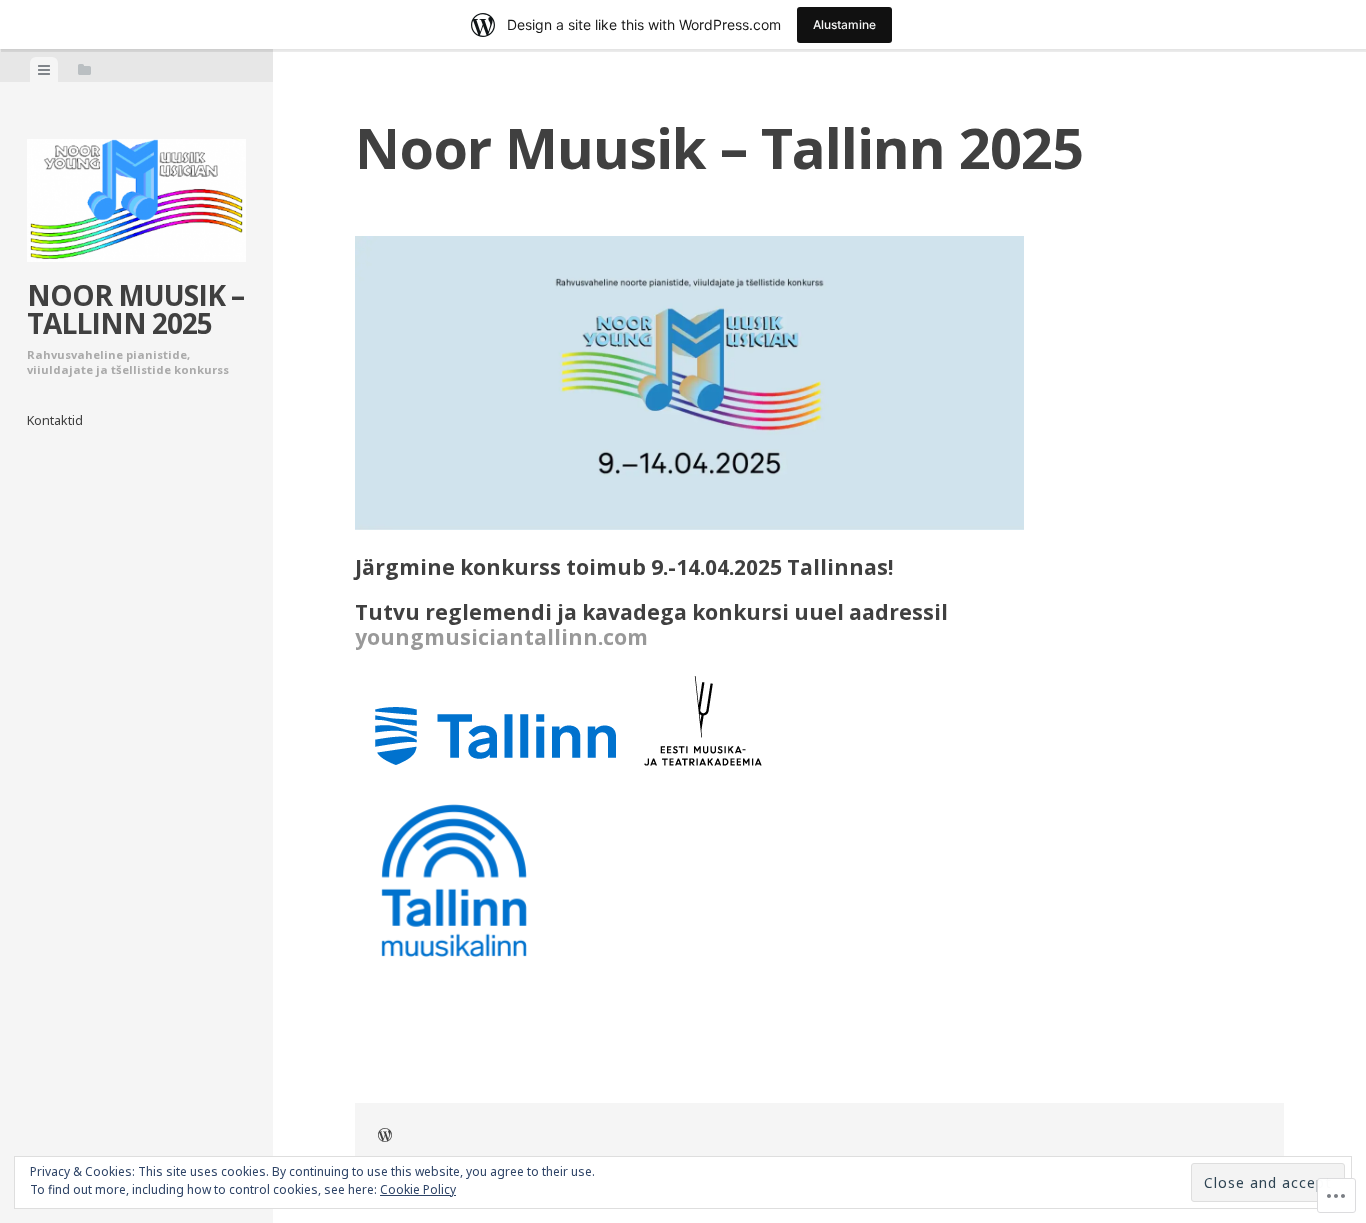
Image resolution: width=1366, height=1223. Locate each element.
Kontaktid (55, 420)
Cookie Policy (418, 1189)
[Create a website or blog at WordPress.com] (385, 1137)
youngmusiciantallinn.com (501, 637)
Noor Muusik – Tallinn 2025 (135, 309)
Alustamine (844, 24)
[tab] (44, 69)
